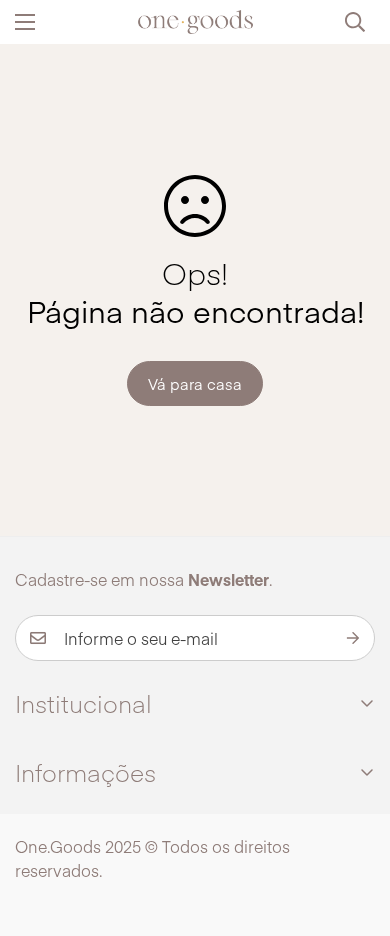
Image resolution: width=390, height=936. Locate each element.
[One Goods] (195, 22)
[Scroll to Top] (354, 830)
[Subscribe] (353, 638)
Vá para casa (195, 383)
